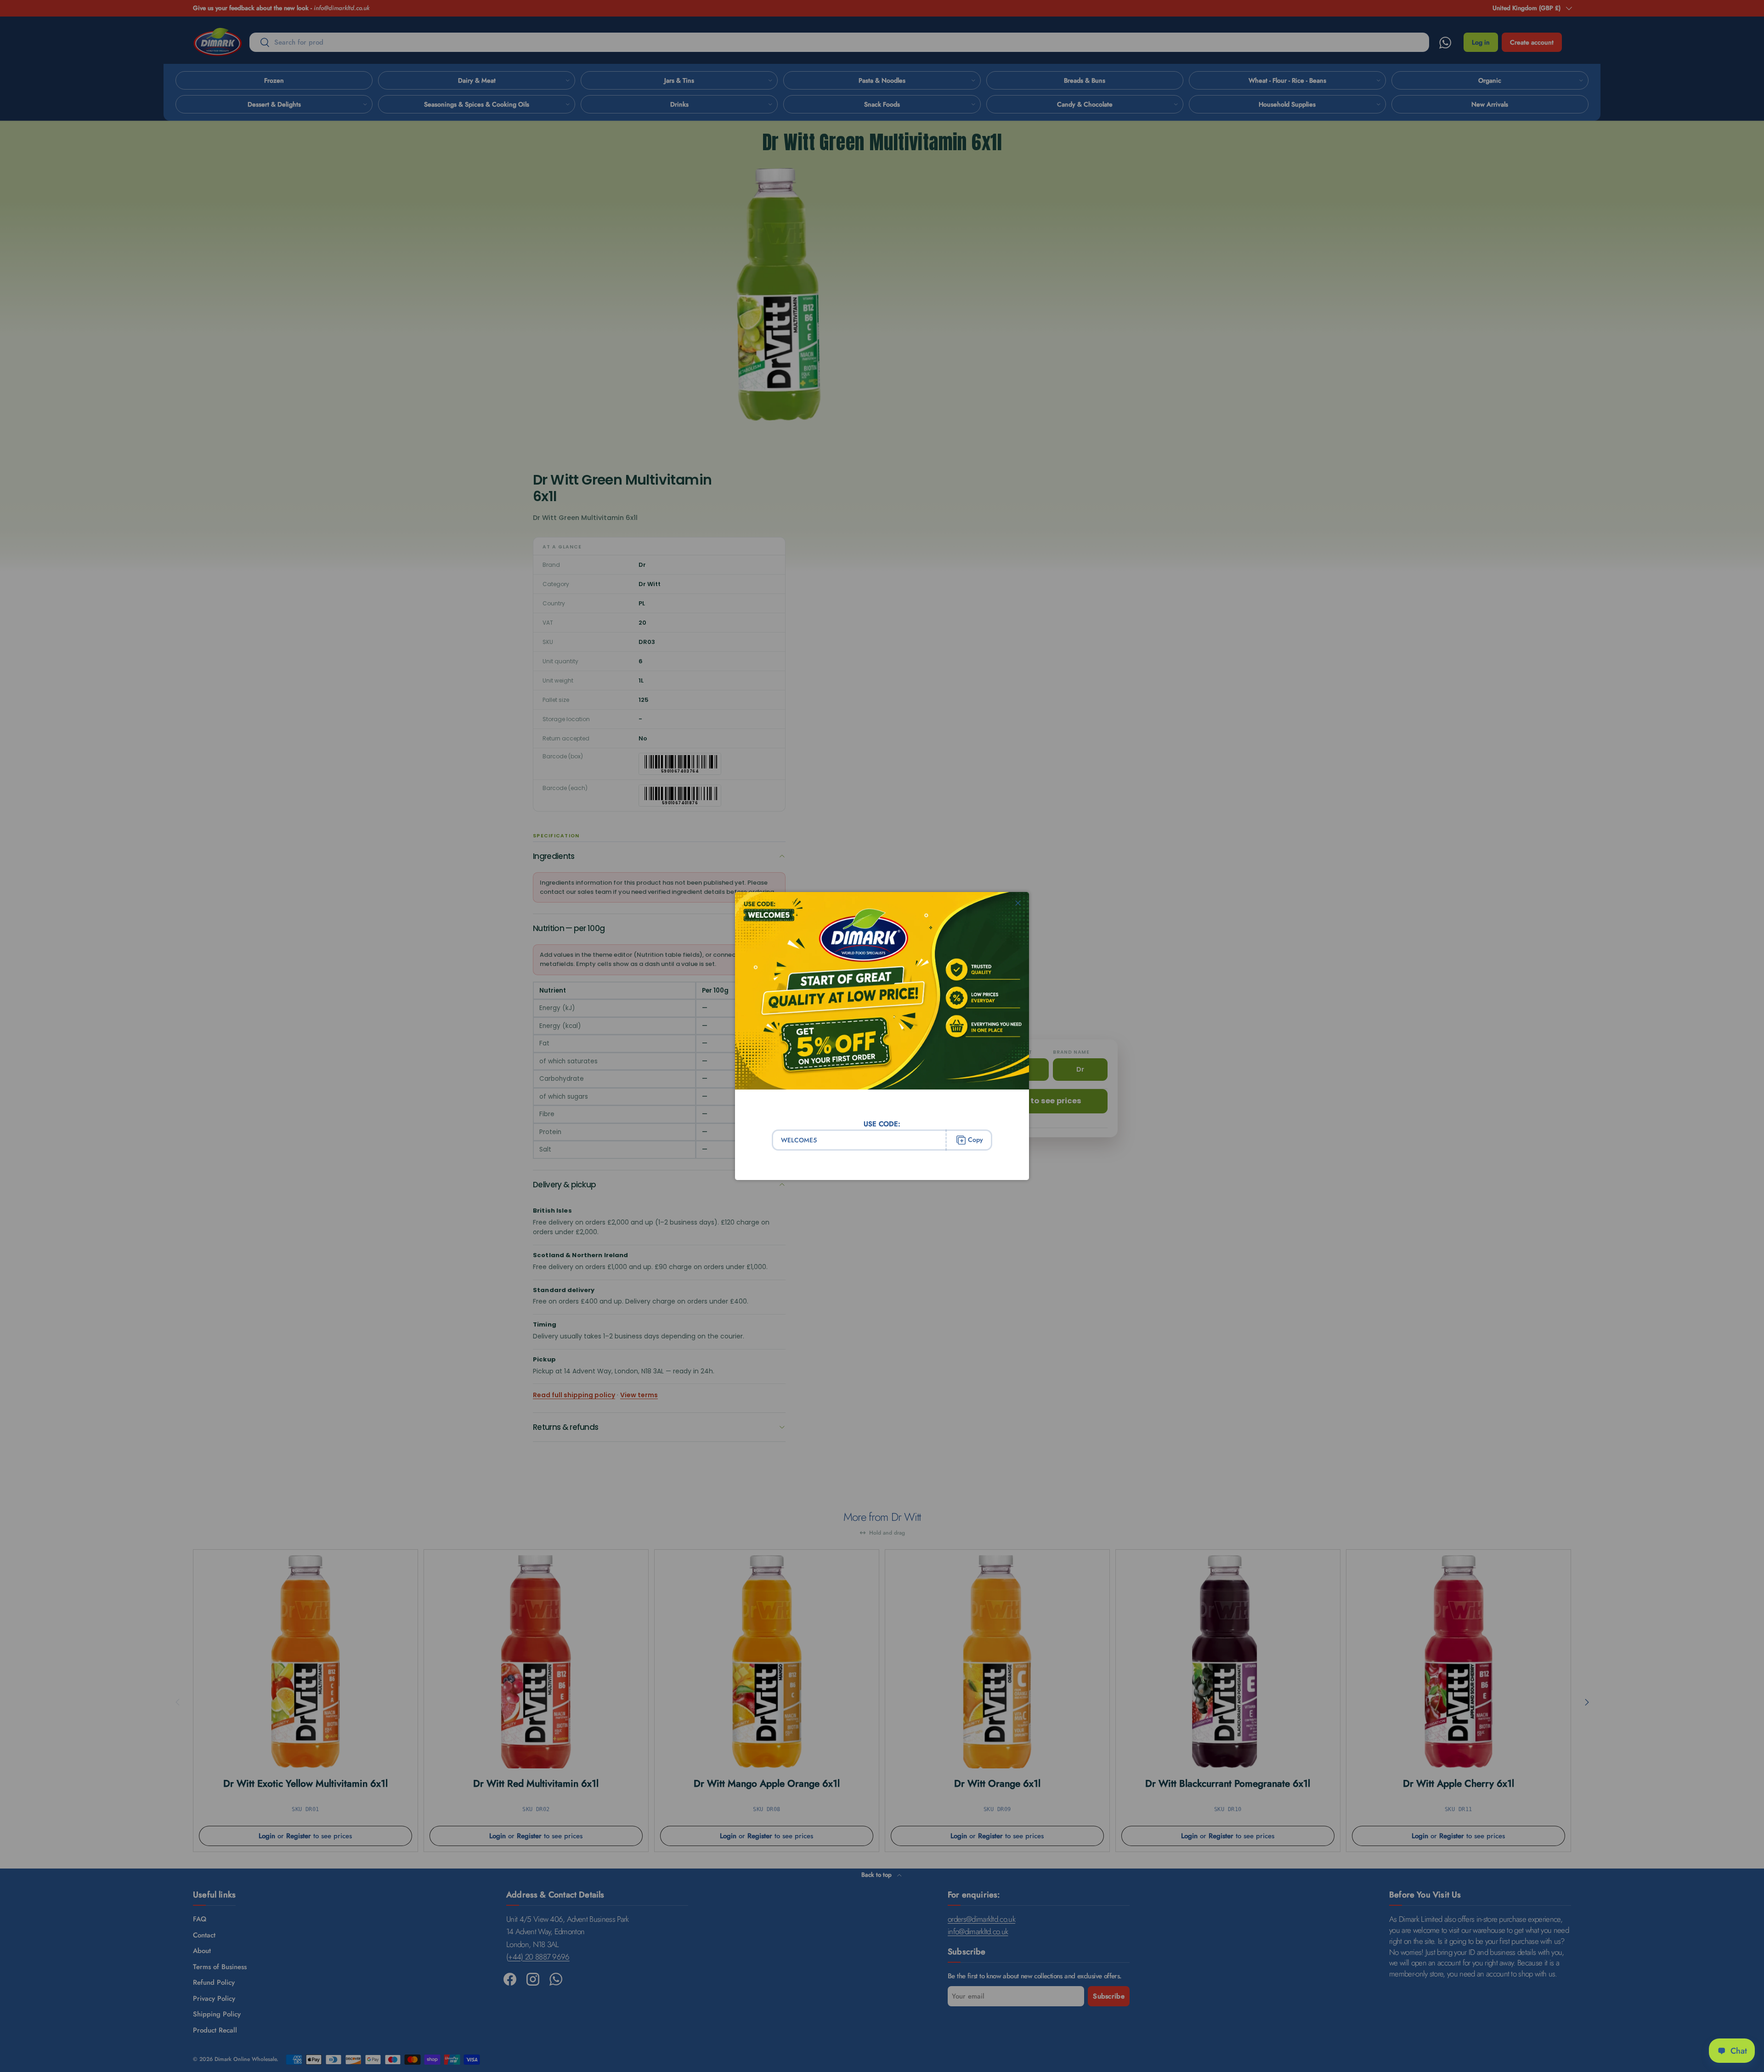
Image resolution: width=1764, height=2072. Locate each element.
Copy (975, 1140)
